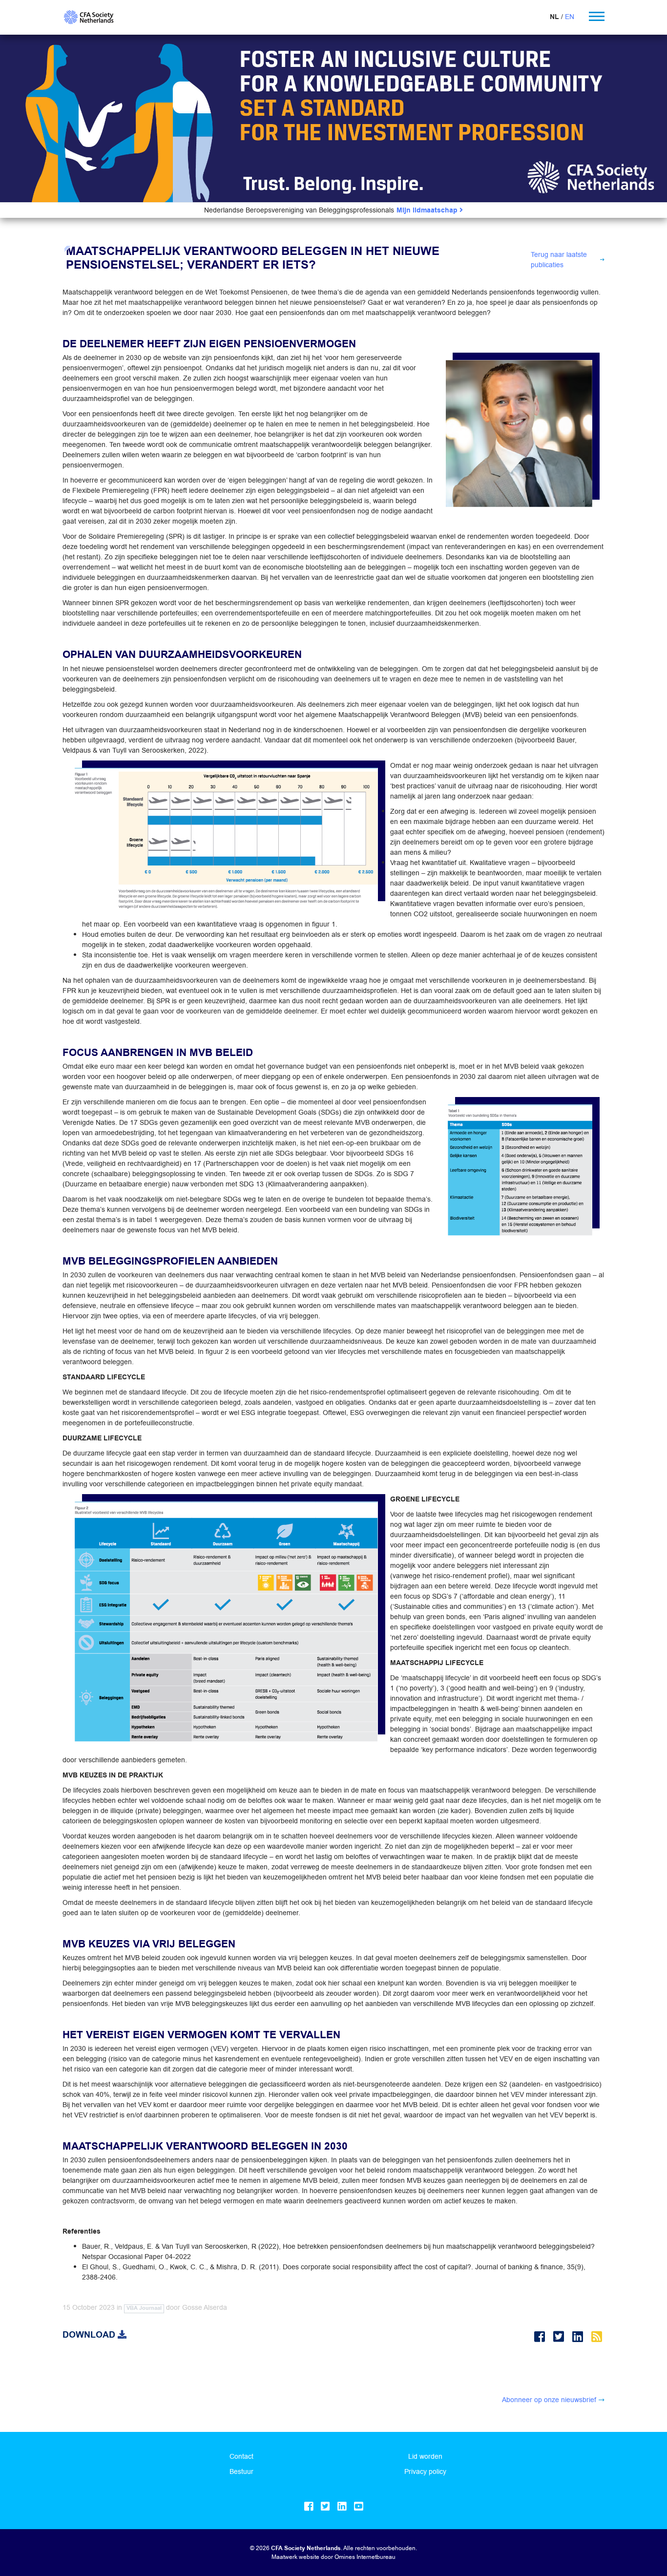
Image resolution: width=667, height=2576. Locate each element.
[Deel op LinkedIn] (579, 2337)
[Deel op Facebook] (541, 2337)
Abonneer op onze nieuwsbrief (549, 2400)
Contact (241, 2456)
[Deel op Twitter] (560, 2337)
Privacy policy (425, 2471)
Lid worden (425, 2456)
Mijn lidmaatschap (428, 210)
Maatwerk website (295, 2557)
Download (90, 2335)
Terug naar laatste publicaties (559, 260)
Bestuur (241, 2471)
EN (570, 17)
